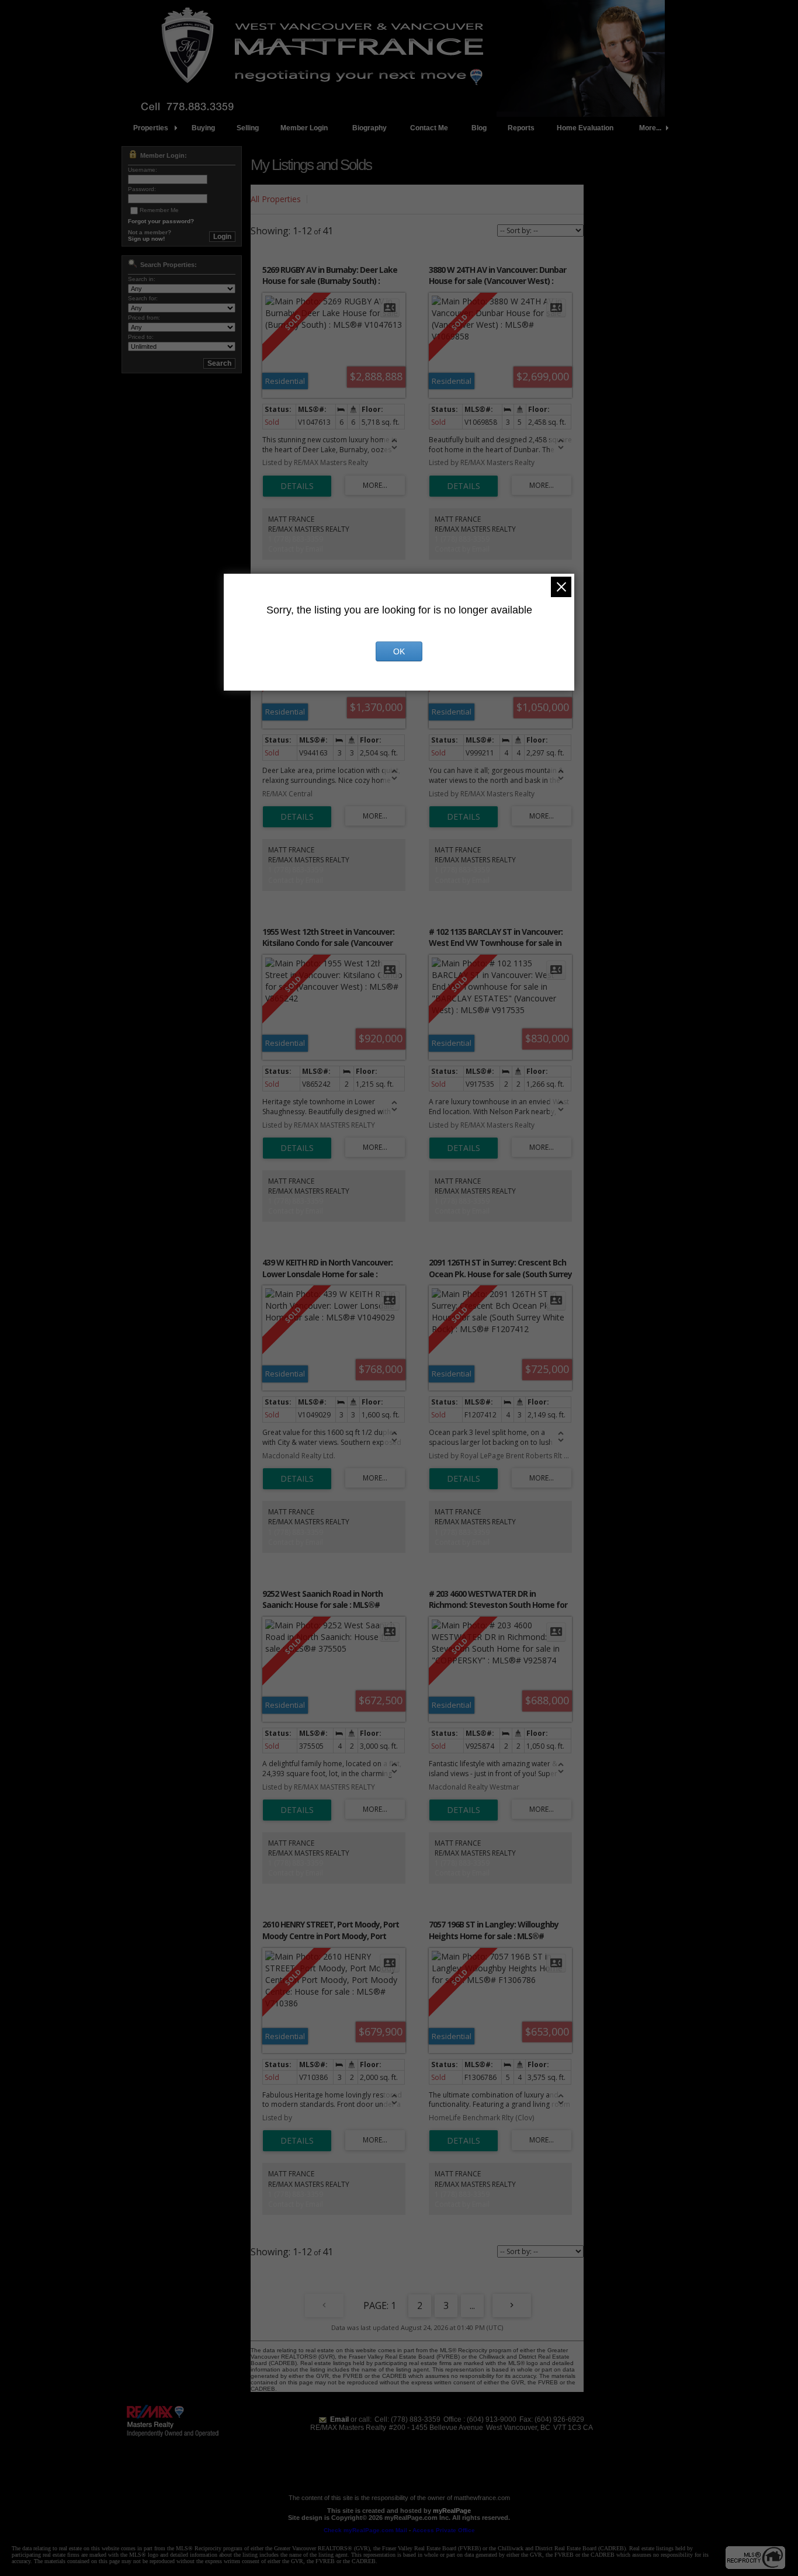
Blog (479, 128)
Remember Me (159, 210)
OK (399, 651)
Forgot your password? (161, 221)
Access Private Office (444, 2530)
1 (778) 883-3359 (296, 539)
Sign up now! (146, 239)
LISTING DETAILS (297, 486)
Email (339, 2419)
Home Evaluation (585, 128)
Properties (151, 128)
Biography (369, 128)
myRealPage (452, 2511)
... (472, 2305)
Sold (324, 199)
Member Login (304, 128)
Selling (248, 128)
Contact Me (429, 128)
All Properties (276, 199)
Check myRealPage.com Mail (365, 2530)
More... (650, 128)
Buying (203, 128)
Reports (521, 128)
